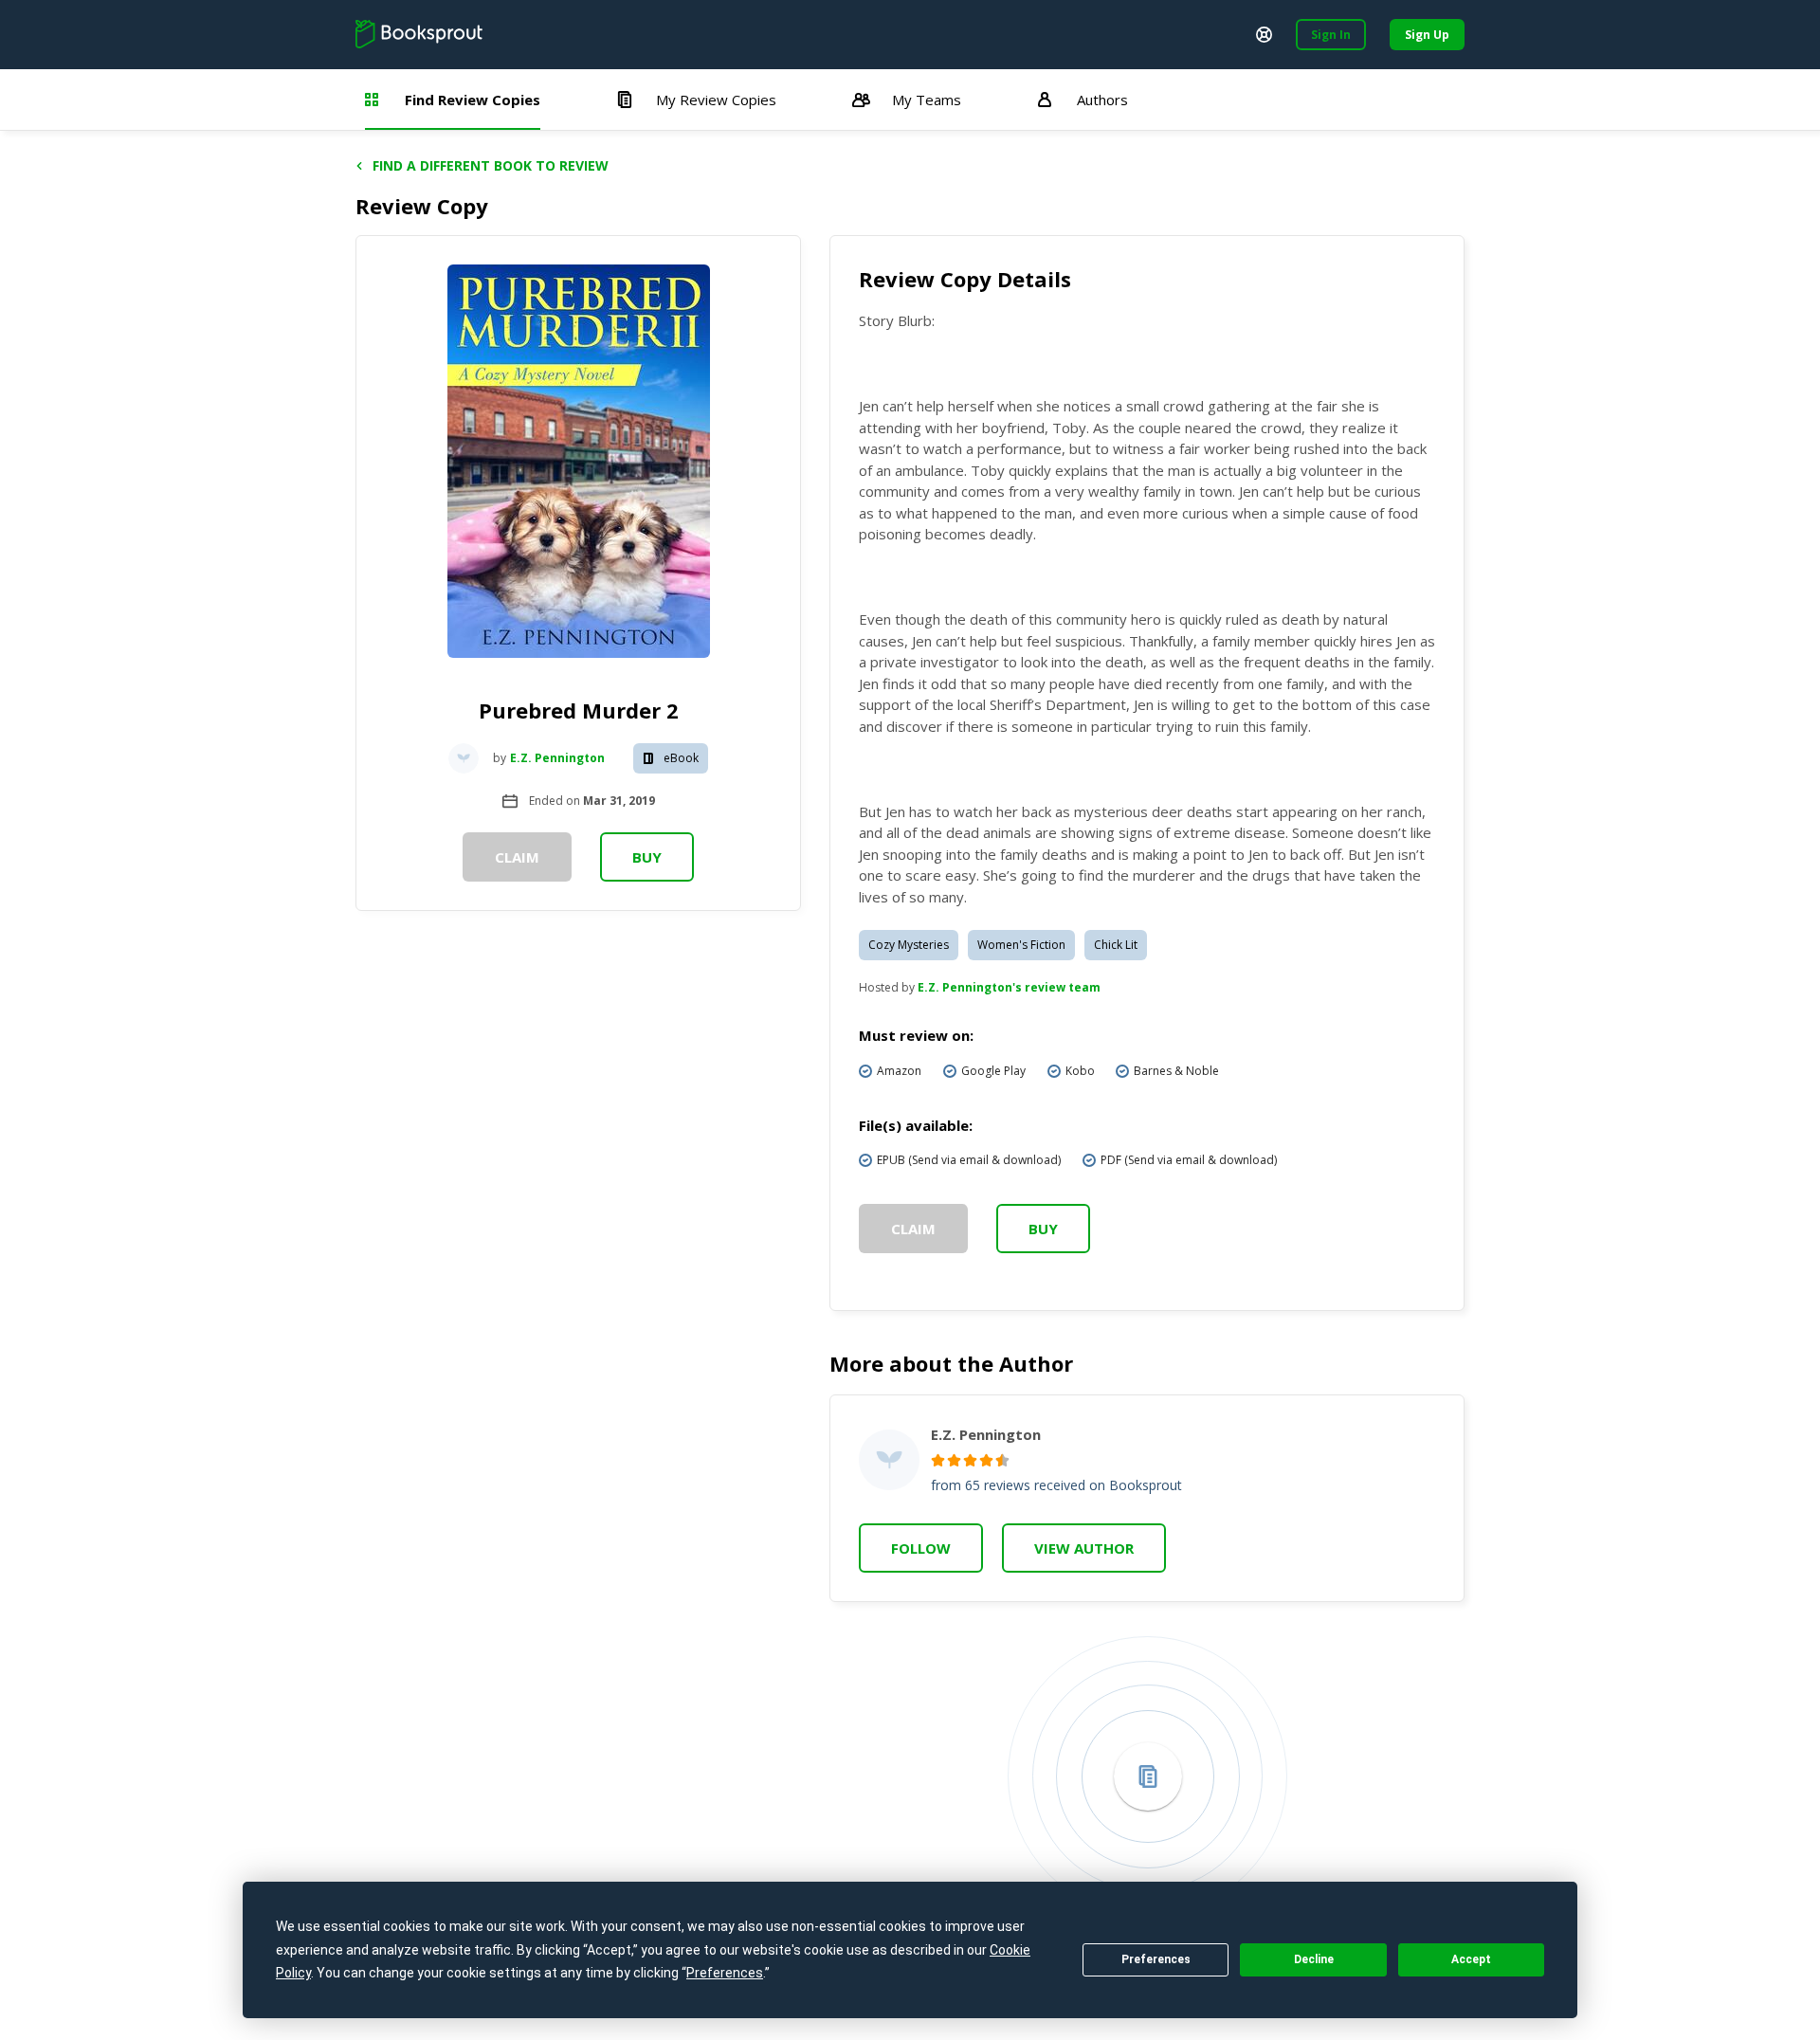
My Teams (927, 100)
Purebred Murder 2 (579, 710)
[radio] (938, 1460)
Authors (1102, 100)
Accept (1471, 1959)
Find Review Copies (473, 100)
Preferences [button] (725, 1973)
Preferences (1156, 1959)
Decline (1314, 1959)
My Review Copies (716, 100)
